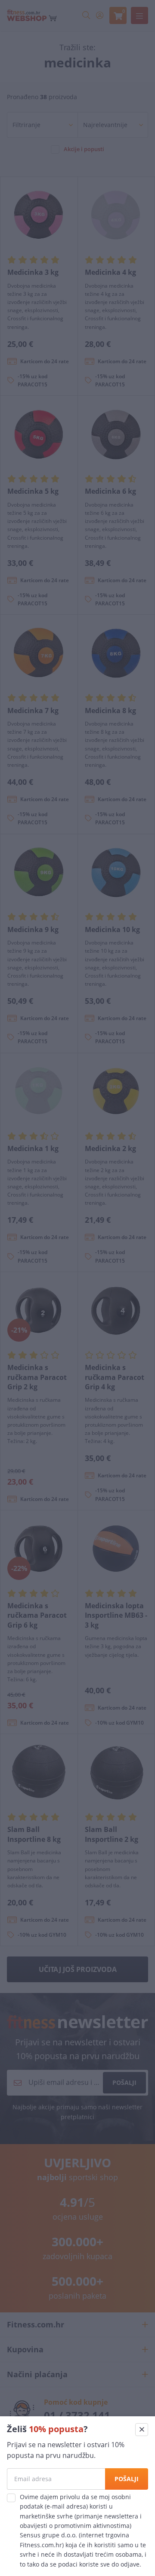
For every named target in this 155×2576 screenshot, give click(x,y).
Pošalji (127, 2479)
